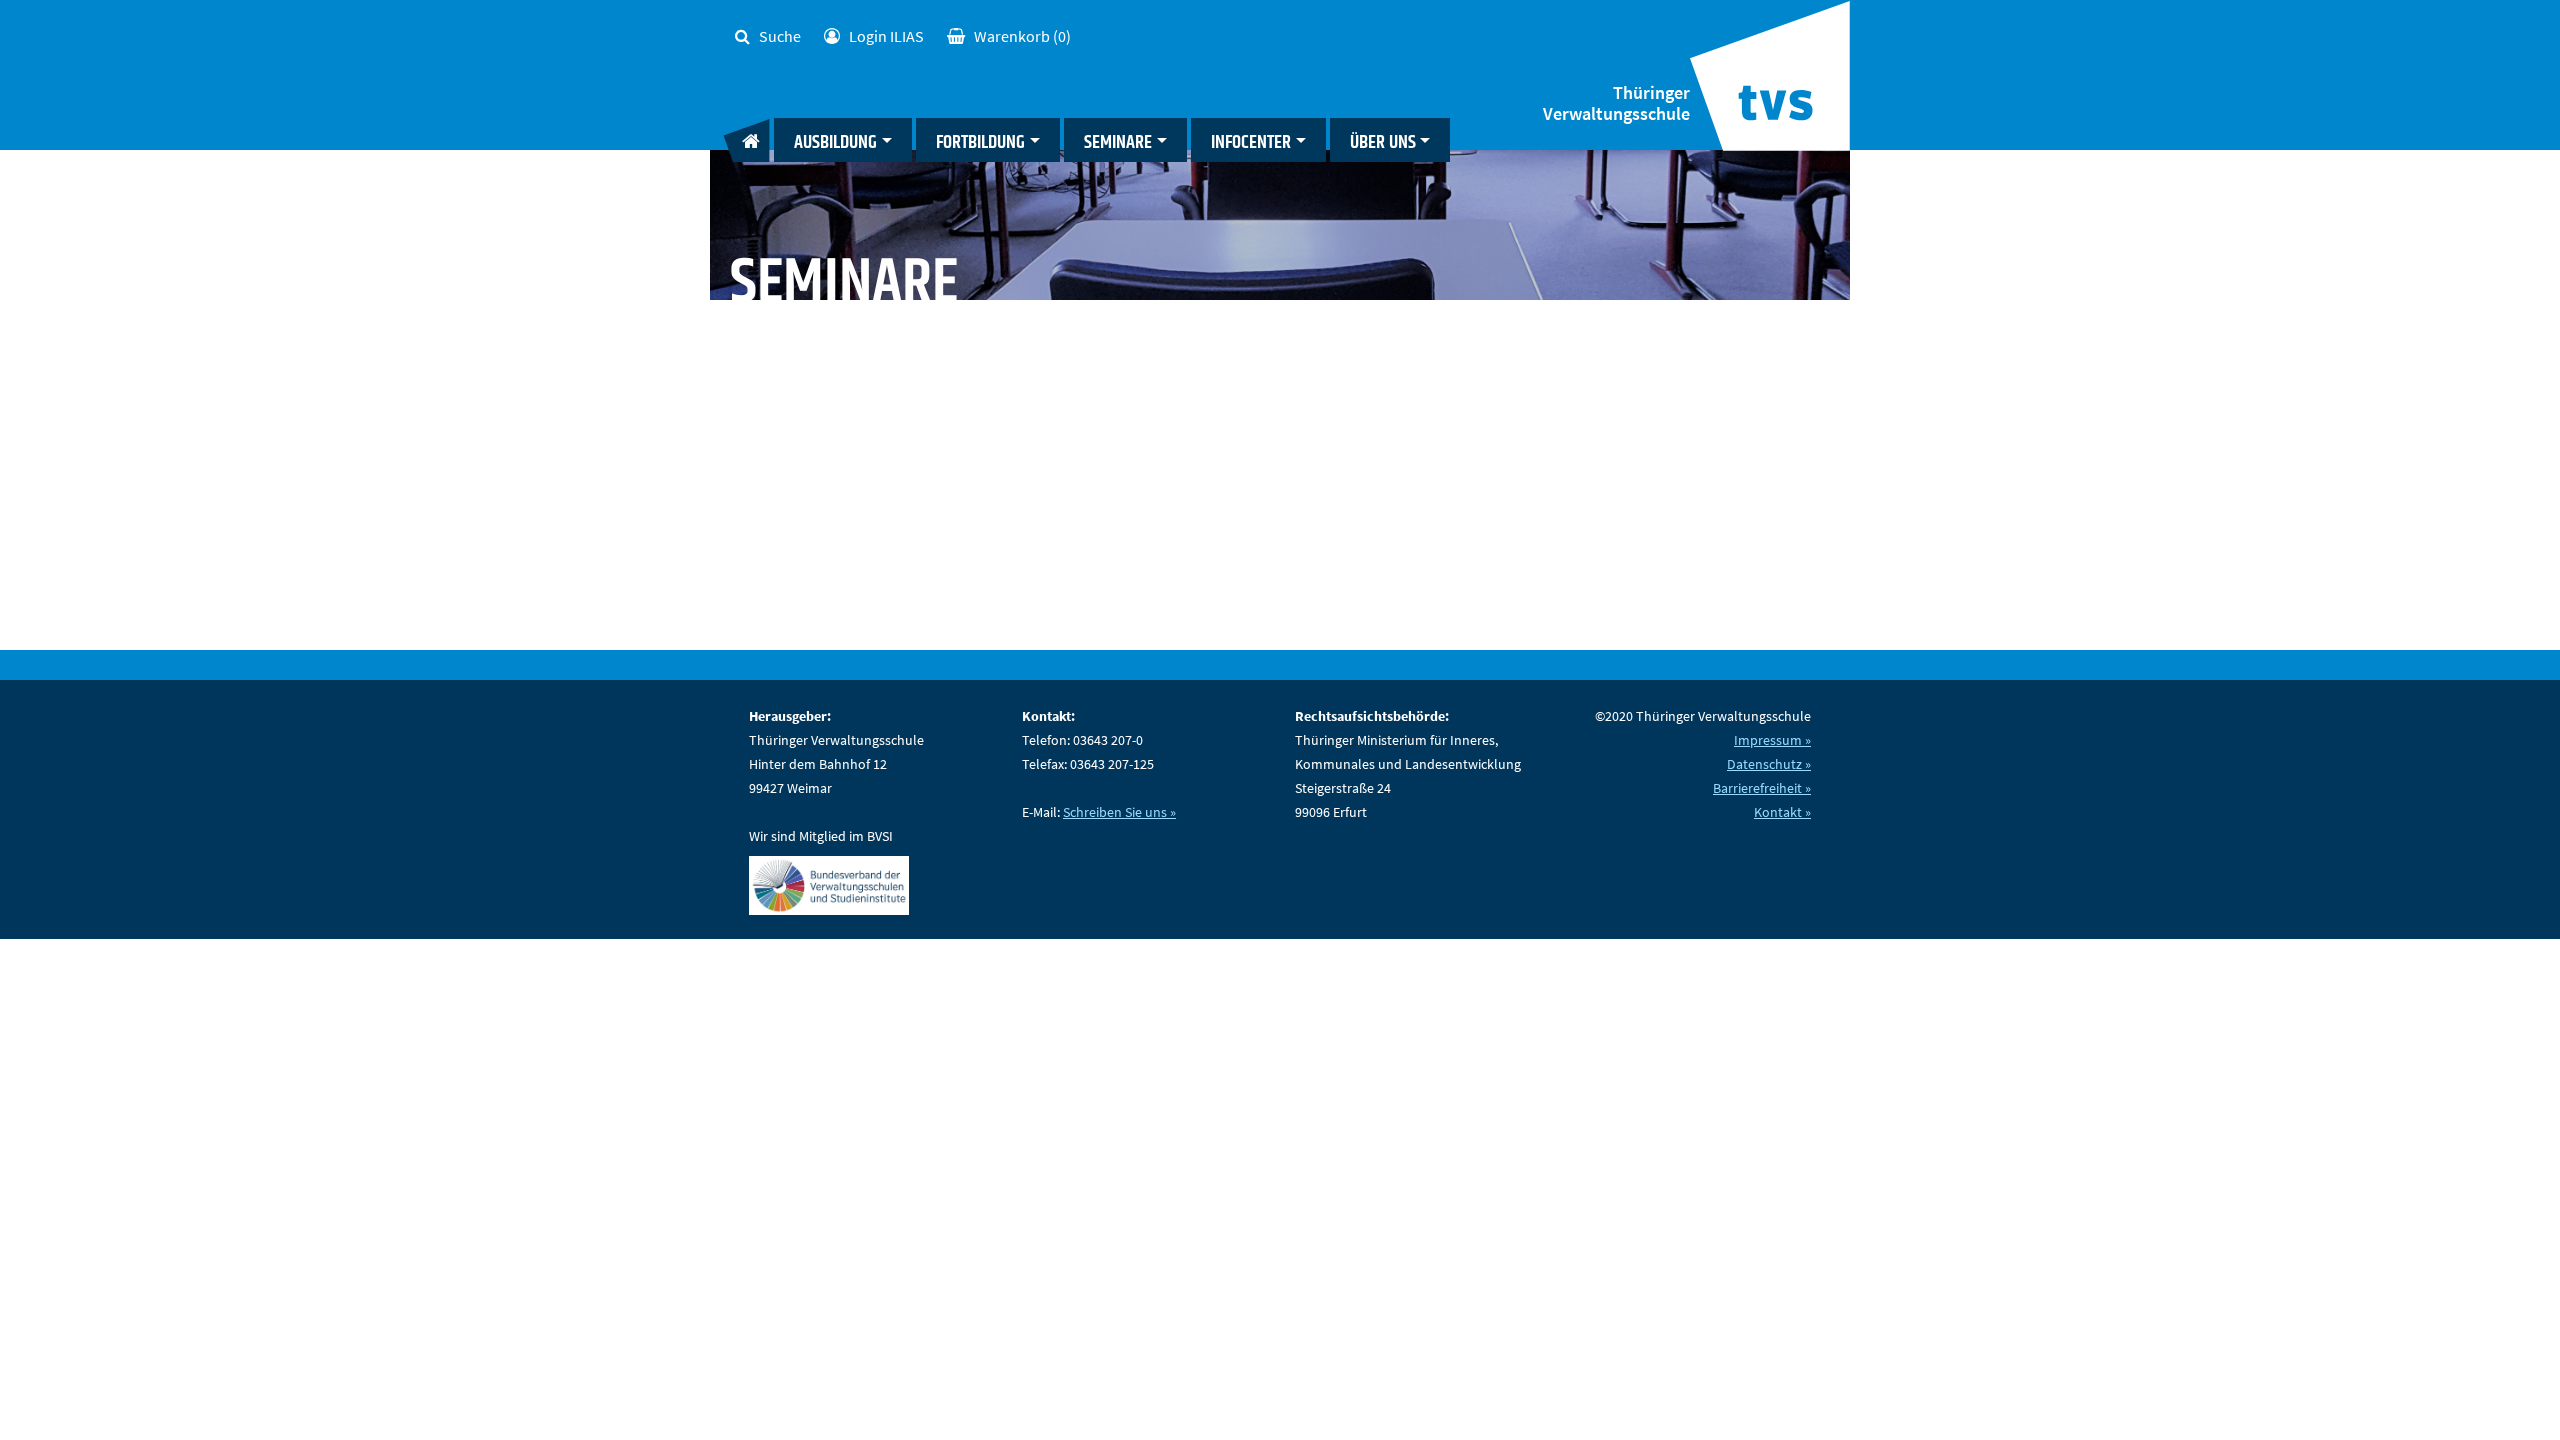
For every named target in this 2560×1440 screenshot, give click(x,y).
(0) (1022, 36)
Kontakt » (1782, 812)
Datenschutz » (1769, 764)
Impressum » (1772, 740)
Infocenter (1251, 142)
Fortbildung (980, 142)
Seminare (1118, 142)
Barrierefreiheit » (1762, 788)
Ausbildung (835, 142)
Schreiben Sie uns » (1119, 812)
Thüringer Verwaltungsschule (1616, 103)
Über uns (1383, 142)
